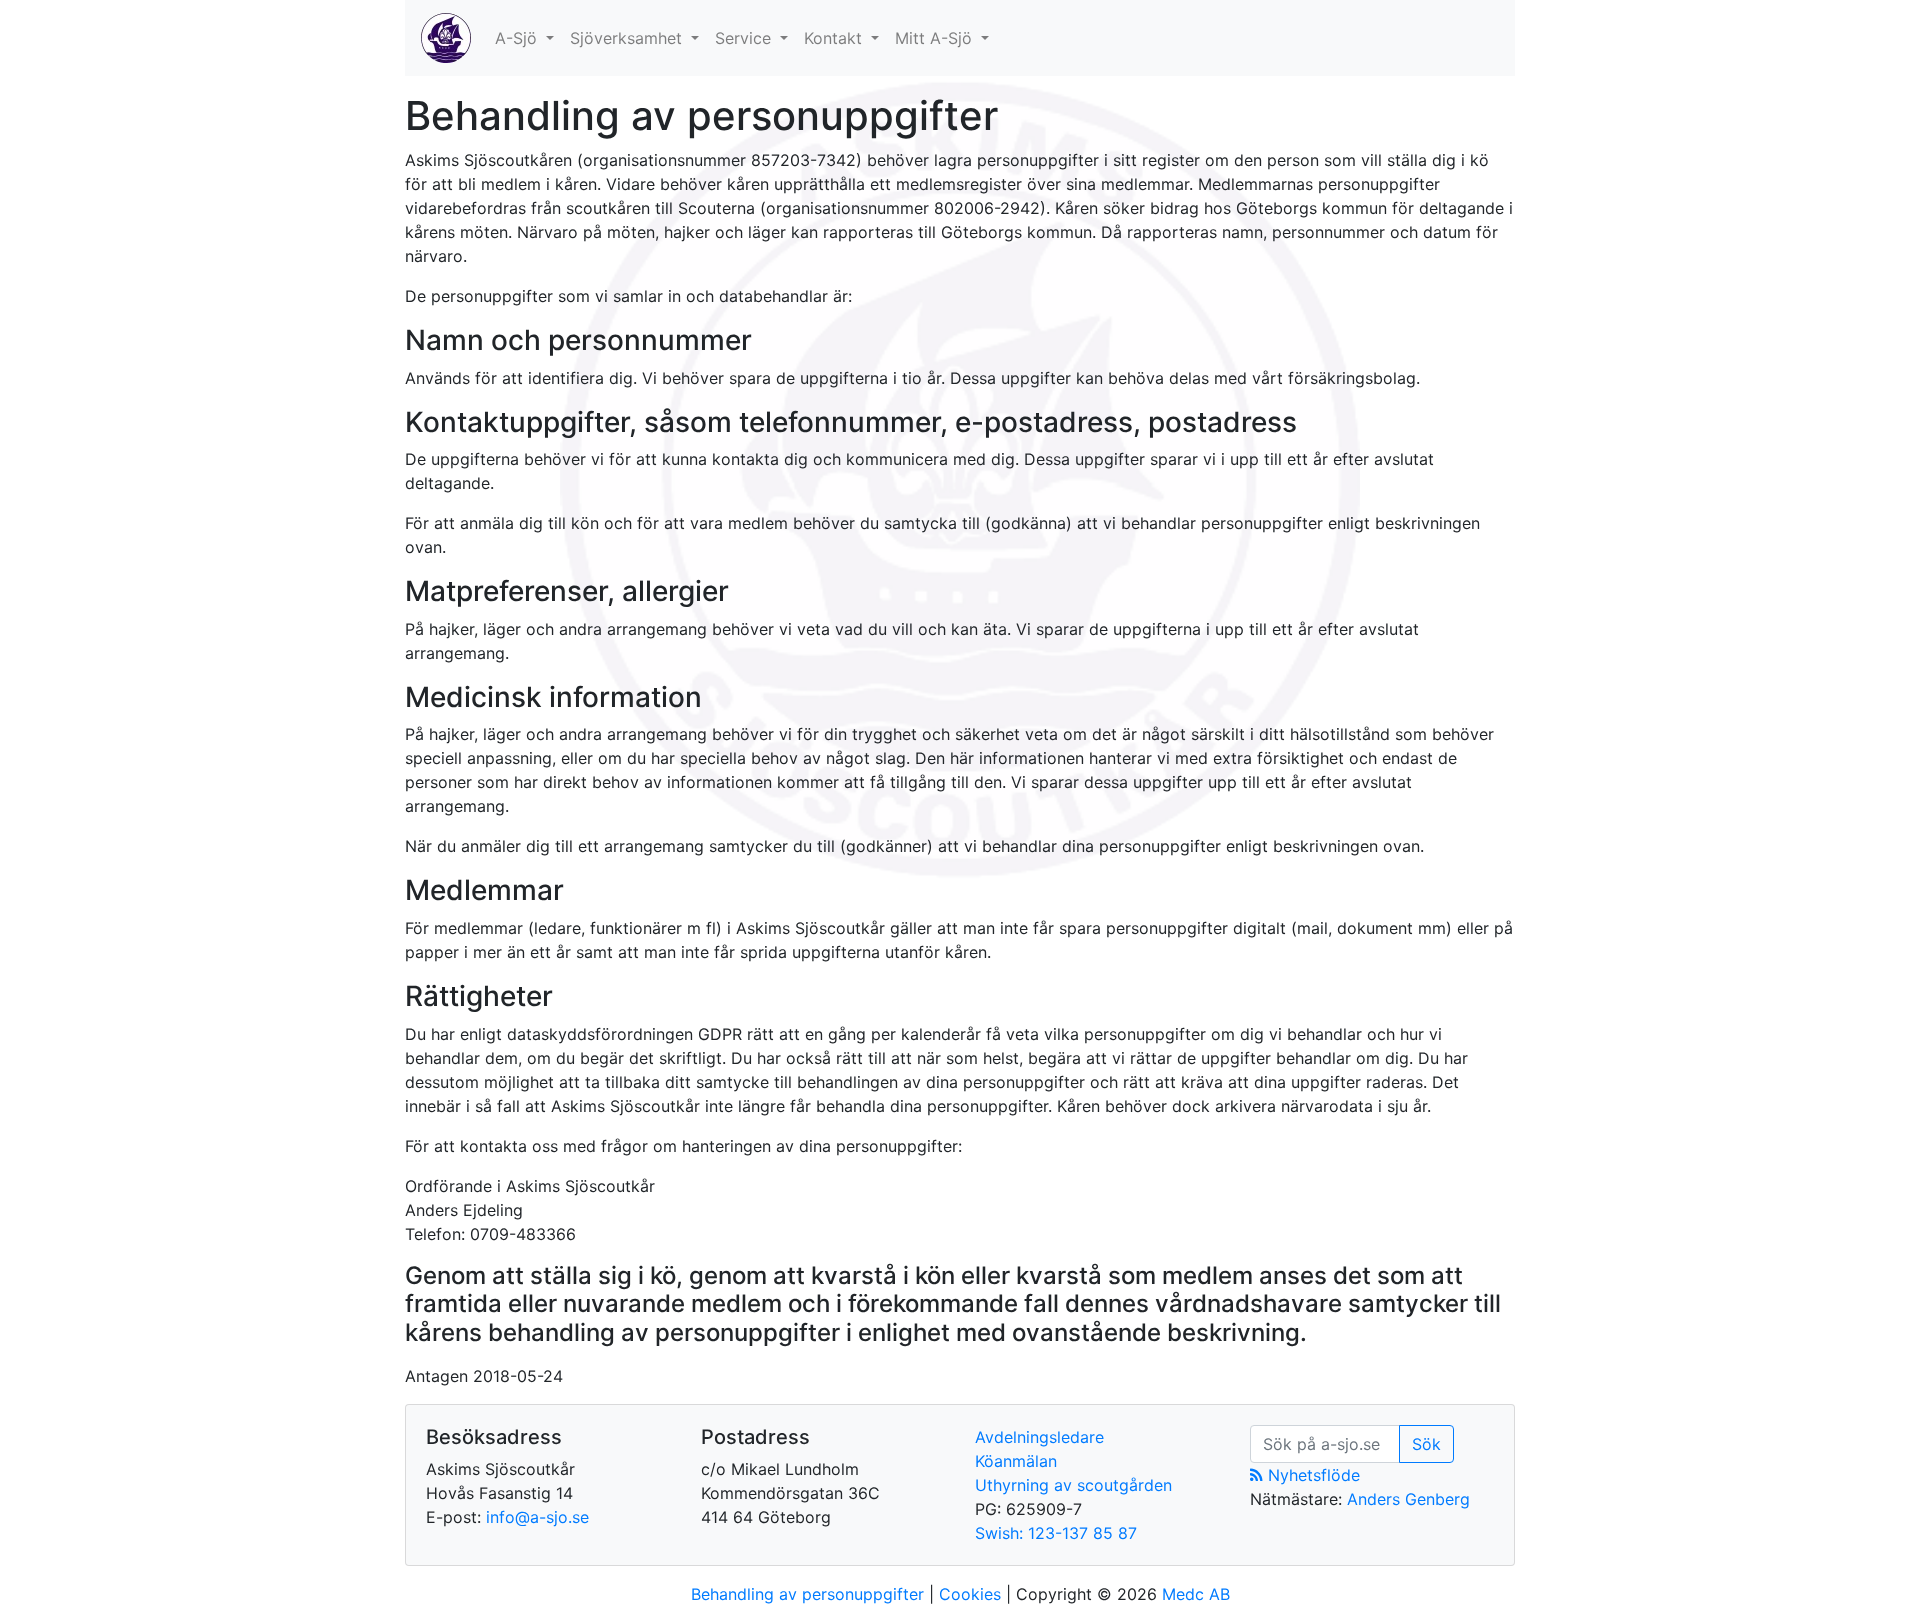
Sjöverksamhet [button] (628, 38)
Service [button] (745, 38)
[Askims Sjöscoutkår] (446, 38)
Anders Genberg (1408, 1499)
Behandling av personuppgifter (807, 1594)
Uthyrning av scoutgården (1073, 1485)
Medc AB (1196, 1594)
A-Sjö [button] (518, 38)
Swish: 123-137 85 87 (1056, 1533)
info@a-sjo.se (537, 1517)
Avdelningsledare (1039, 1437)
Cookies (970, 1594)
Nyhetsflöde (1311, 1475)
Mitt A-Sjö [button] (936, 38)
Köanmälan (1016, 1461)
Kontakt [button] (835, 38)
